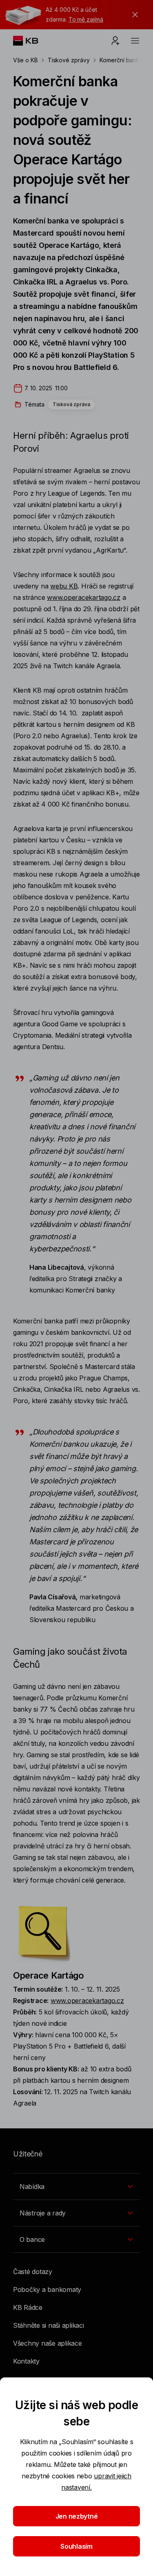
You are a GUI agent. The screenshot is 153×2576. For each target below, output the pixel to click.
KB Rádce (28, 2307)
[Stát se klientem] (115, 41)
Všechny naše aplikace (48, 2343)
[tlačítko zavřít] (133, 15)
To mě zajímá (86, 19)
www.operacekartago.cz (84, 597)
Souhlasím (76, 2546)
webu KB (64, 586)
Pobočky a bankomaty (47, 2290)
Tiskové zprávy (69, 60)
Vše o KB (25, 60)
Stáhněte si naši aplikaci (49, 2325)
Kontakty (26, 2361)
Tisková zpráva (71, 404)
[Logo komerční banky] (32, 41)
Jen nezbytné (77, 2516)
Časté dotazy (33, 2272)
